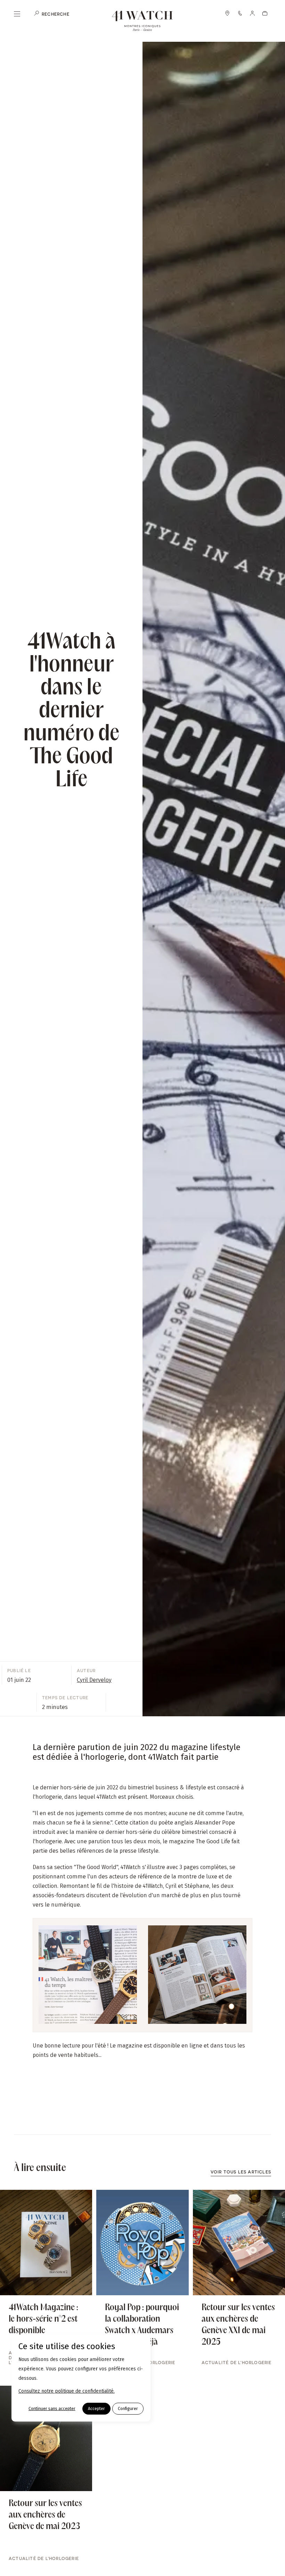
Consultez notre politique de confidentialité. (67, 2391)
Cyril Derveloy (94, 1680)
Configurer (128, 2409)
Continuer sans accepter (52, 2409)
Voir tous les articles (241, 2172)
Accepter (96, 2409)
